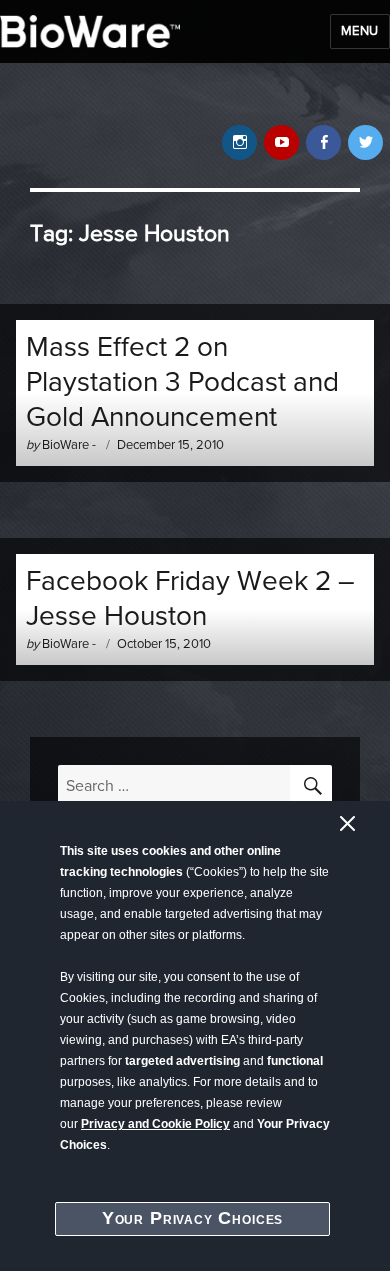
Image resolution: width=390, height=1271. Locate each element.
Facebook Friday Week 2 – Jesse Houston (190, 598)
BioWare (65, 445)
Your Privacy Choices (193, 1218)
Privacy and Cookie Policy (155, 1124)
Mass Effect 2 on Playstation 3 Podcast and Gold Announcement (182, 382)
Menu (360, 31)
